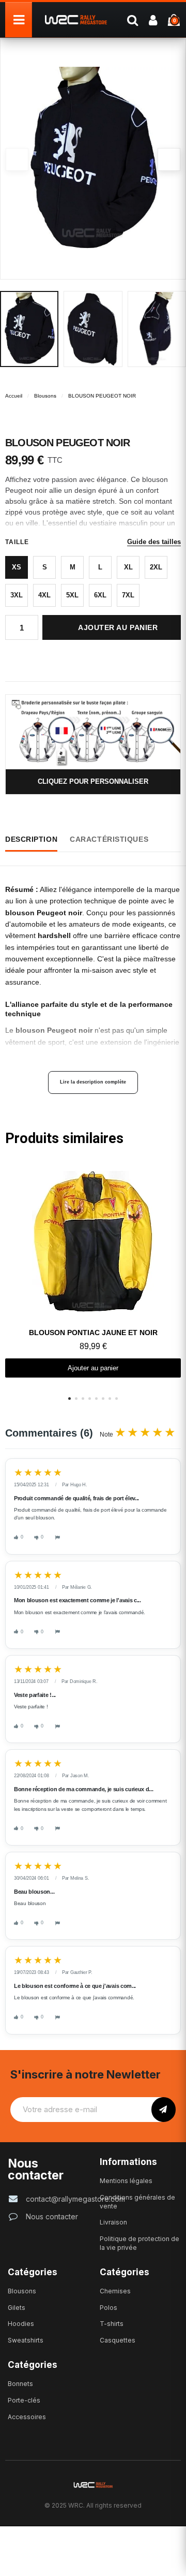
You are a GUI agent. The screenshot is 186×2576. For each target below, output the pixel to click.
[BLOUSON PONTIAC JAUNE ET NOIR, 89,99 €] (93, 1270)
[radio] (17, 567)
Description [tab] (31, 839)
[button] (169, 159)
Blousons (45, 396)
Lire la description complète (93, 1082)
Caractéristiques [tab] (109, 839)
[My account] (153, 20)
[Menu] (19, 20)
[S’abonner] (164, 2110)
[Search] (132, 20)
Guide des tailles (154, 542)
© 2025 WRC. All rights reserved (93, 2505)
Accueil (14, 396)
